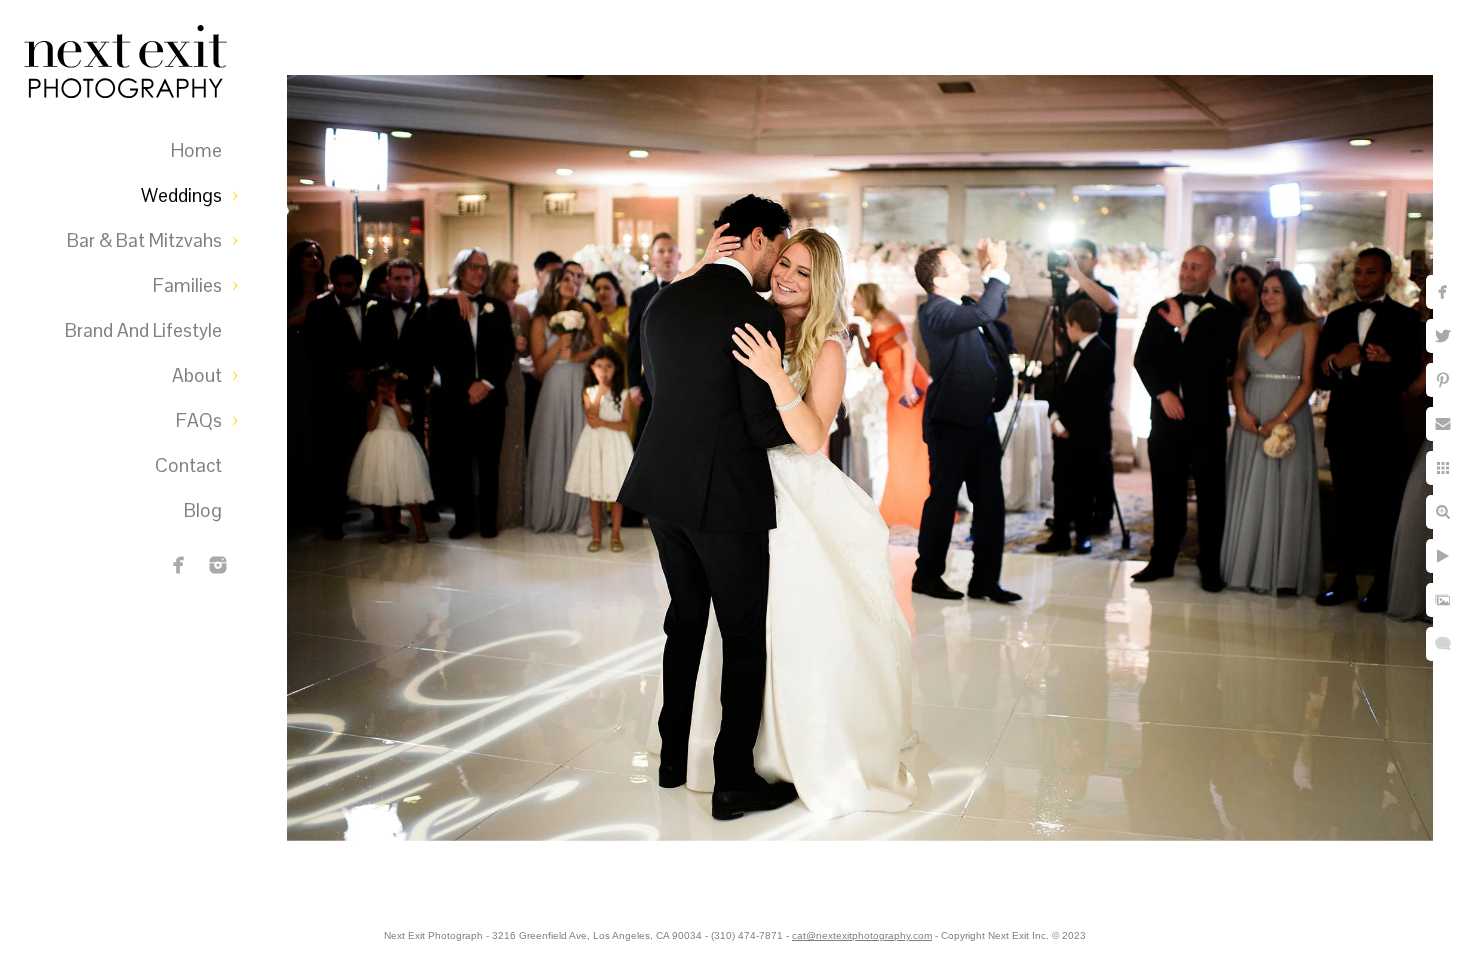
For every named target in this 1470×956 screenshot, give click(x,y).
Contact (188, 465)
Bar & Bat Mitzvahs (144, 240)
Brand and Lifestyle (143, 330)
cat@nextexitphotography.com (862, 935)
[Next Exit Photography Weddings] (218, 565)
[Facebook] (179, 565)
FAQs (199, 420)
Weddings (181, 195)
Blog (203, 510)
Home (196, 150)
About (197, 375)
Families (187, 285)
